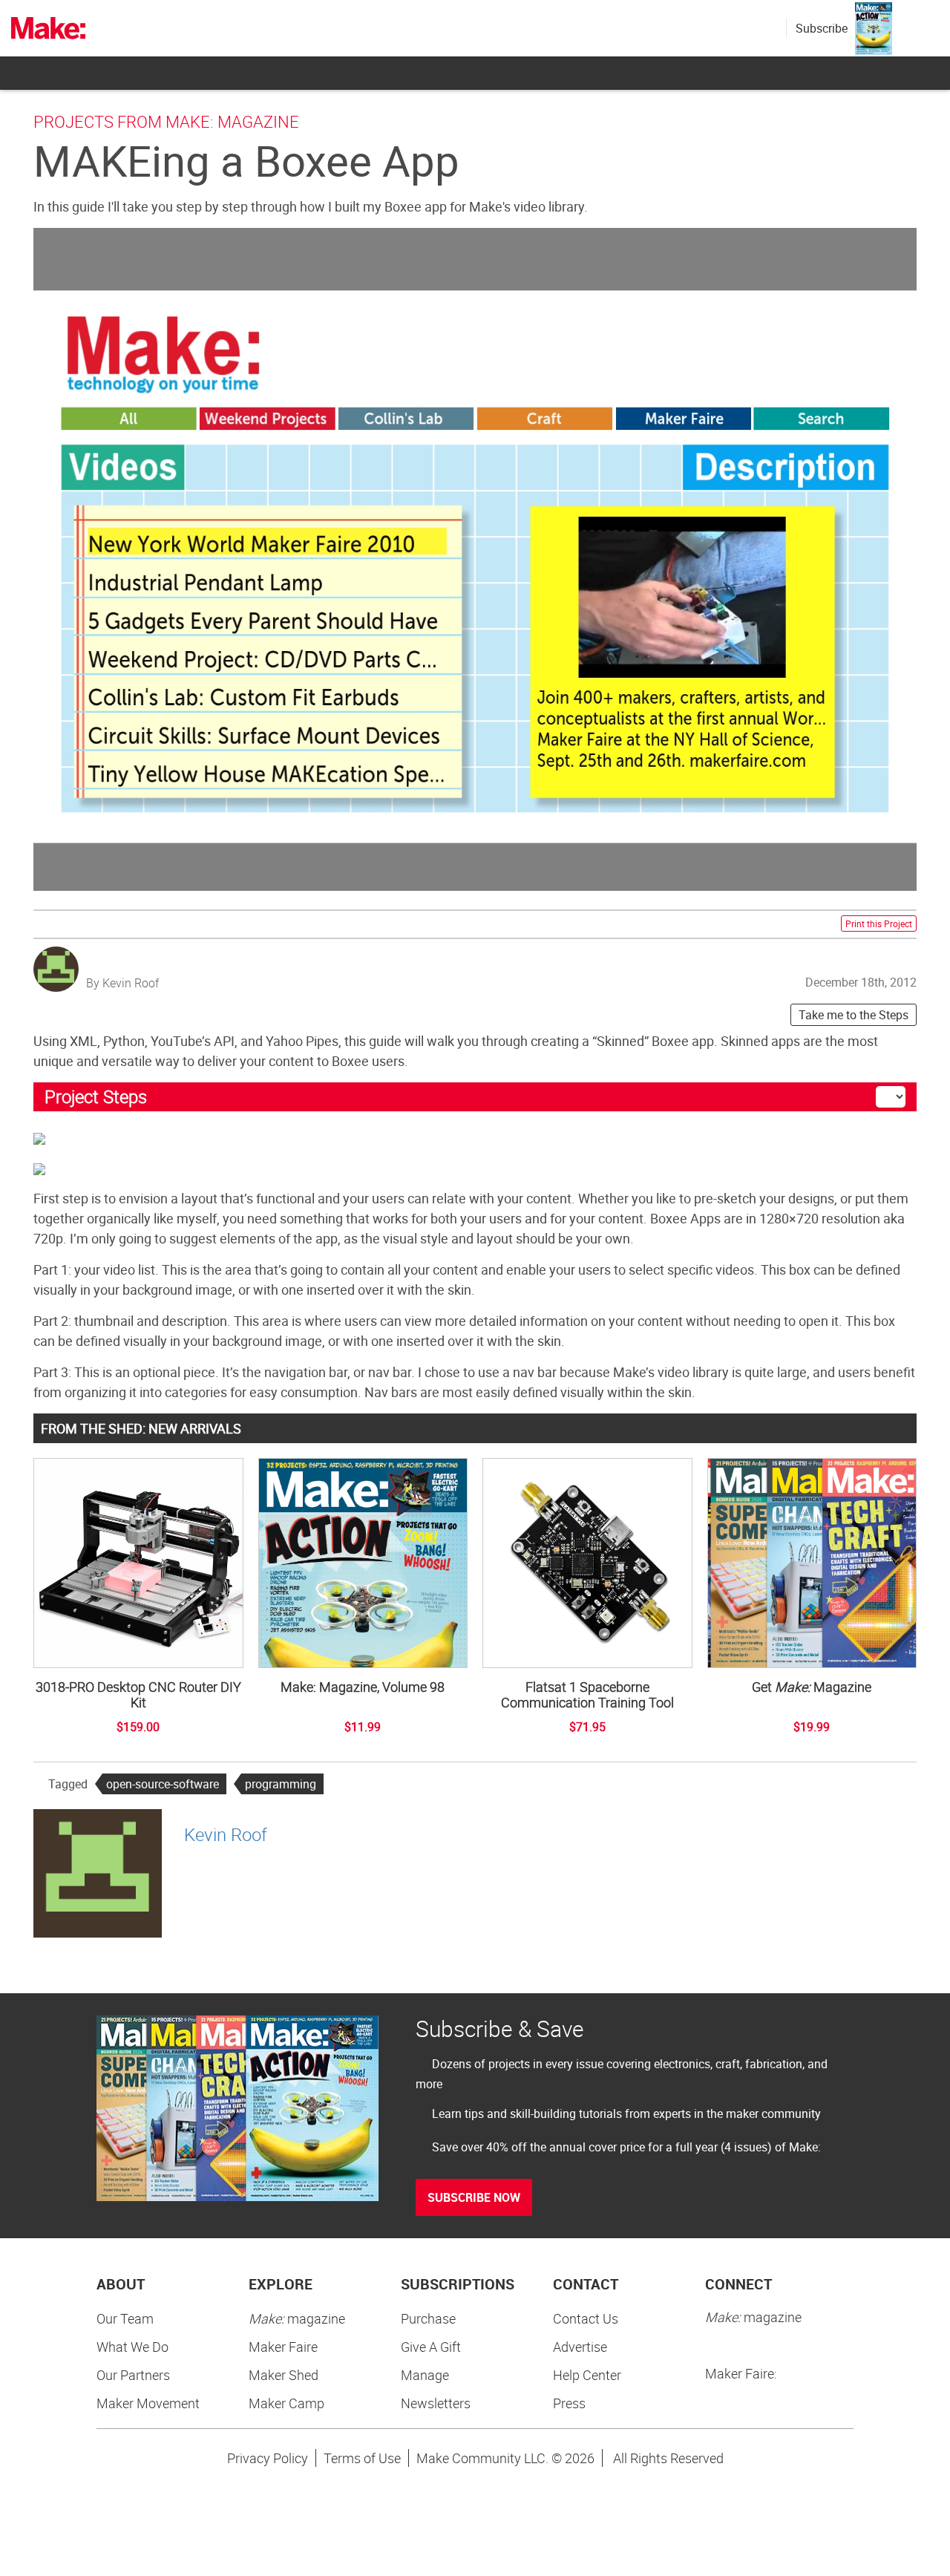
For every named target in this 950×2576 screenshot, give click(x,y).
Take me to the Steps (854, 1015)
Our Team (125, 2318)
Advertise (580, 2347)
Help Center (587, 2375)
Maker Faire (283, 2347)
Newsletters (436, 2403)
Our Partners (133, 2375)
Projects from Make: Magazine (166, 121)
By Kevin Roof (122, 983)
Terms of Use (362, 2458)
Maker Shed (284, 2375)
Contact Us (586, 2318)
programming (281, 1784)
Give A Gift (431, 2347)
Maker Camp (286, 2403)
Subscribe (822, 28)
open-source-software (163, 1784)
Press (569, 2403)
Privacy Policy (268, 2458)
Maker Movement (148, 2403)
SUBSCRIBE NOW (474, 2197)
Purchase (428, 2318)
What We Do (132, 2347)
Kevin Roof (226, 1834)
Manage (425, 2375)
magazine (297, 2318)
